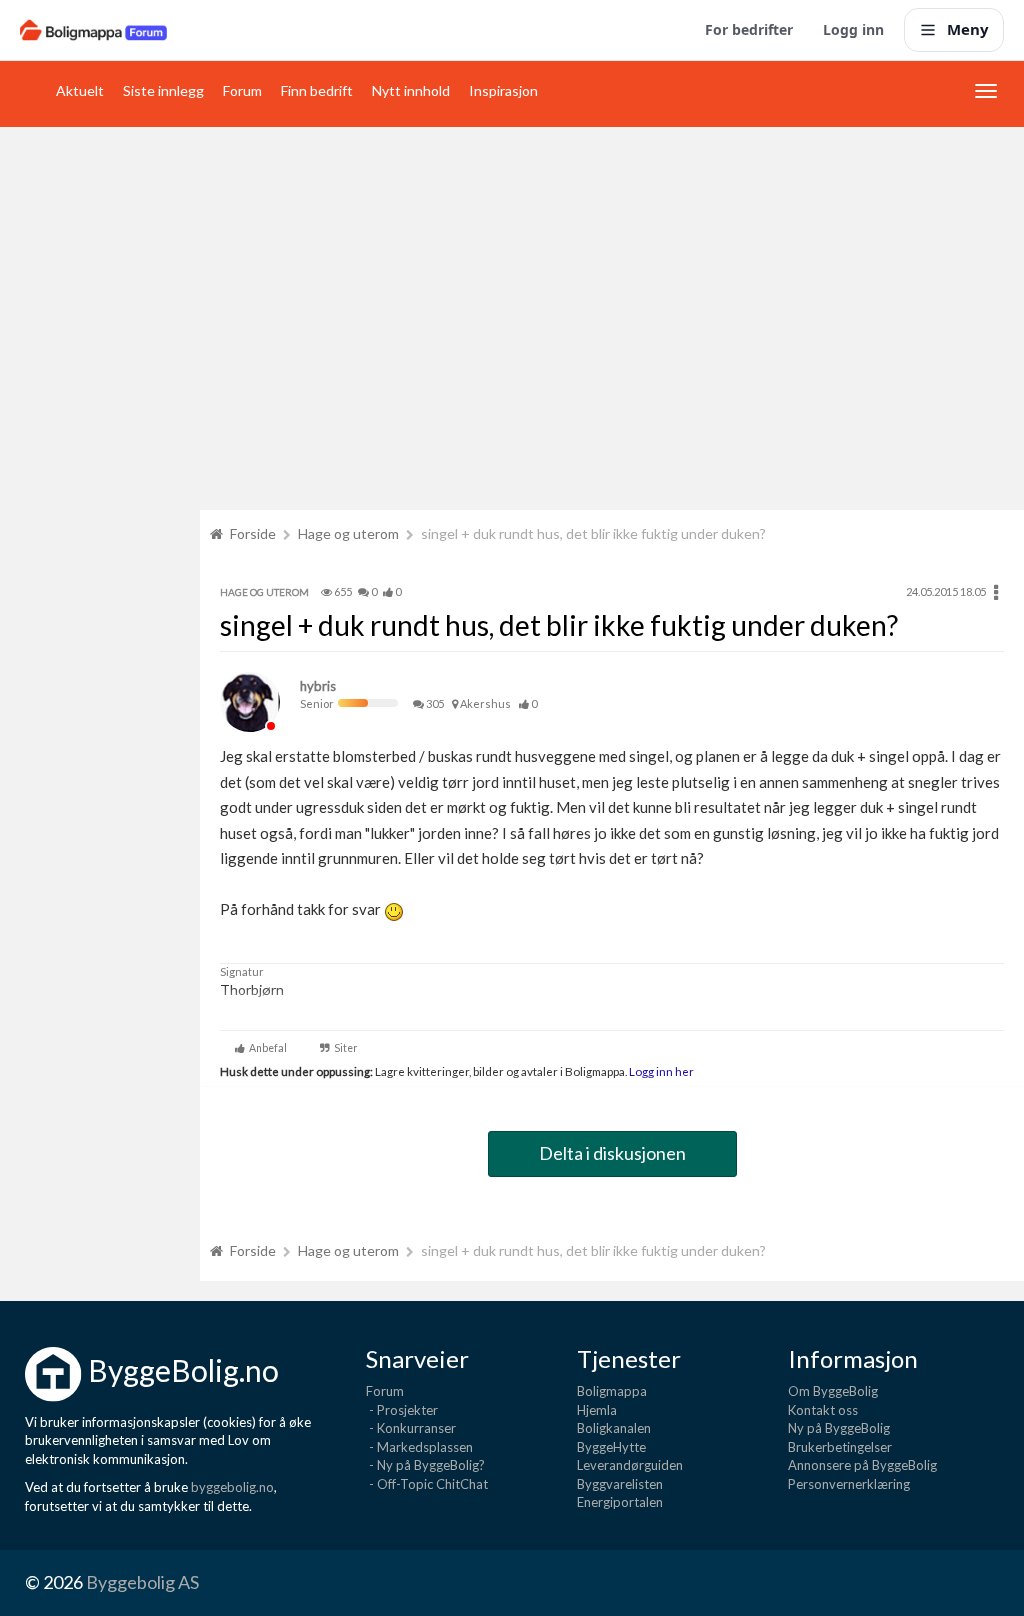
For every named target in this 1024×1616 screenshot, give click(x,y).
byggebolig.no (232, 1487)
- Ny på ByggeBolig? (425, 1465)
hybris (318, 686)
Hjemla (597, 1410)
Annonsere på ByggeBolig (862, 1465)
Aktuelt (80, 90)
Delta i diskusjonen (612, 1153)
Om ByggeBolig (833, 1391)
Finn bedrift (317, 90)
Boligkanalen (614, 1428)
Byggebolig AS (142, 1582)
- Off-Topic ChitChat (427, 1484)
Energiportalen (620, 1502)
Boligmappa (612, 1391)
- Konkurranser (411, 1428)
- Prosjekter (402, 1410)
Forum (242, 90)
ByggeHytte (611, 1447)
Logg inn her (660, 1071)
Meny (968, 29)
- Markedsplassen (419, 1447)
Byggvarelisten (620, 1484)
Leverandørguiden (630, 1465)
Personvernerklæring (849, 1484)
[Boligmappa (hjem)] (93, 30)
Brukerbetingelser (840, 1447)
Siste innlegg (163, 90)
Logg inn (853, 29)
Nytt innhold (411, 90)
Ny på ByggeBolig (839, 1428)
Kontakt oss (823, 1410)
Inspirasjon (503, 90)
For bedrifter (749, 29)
